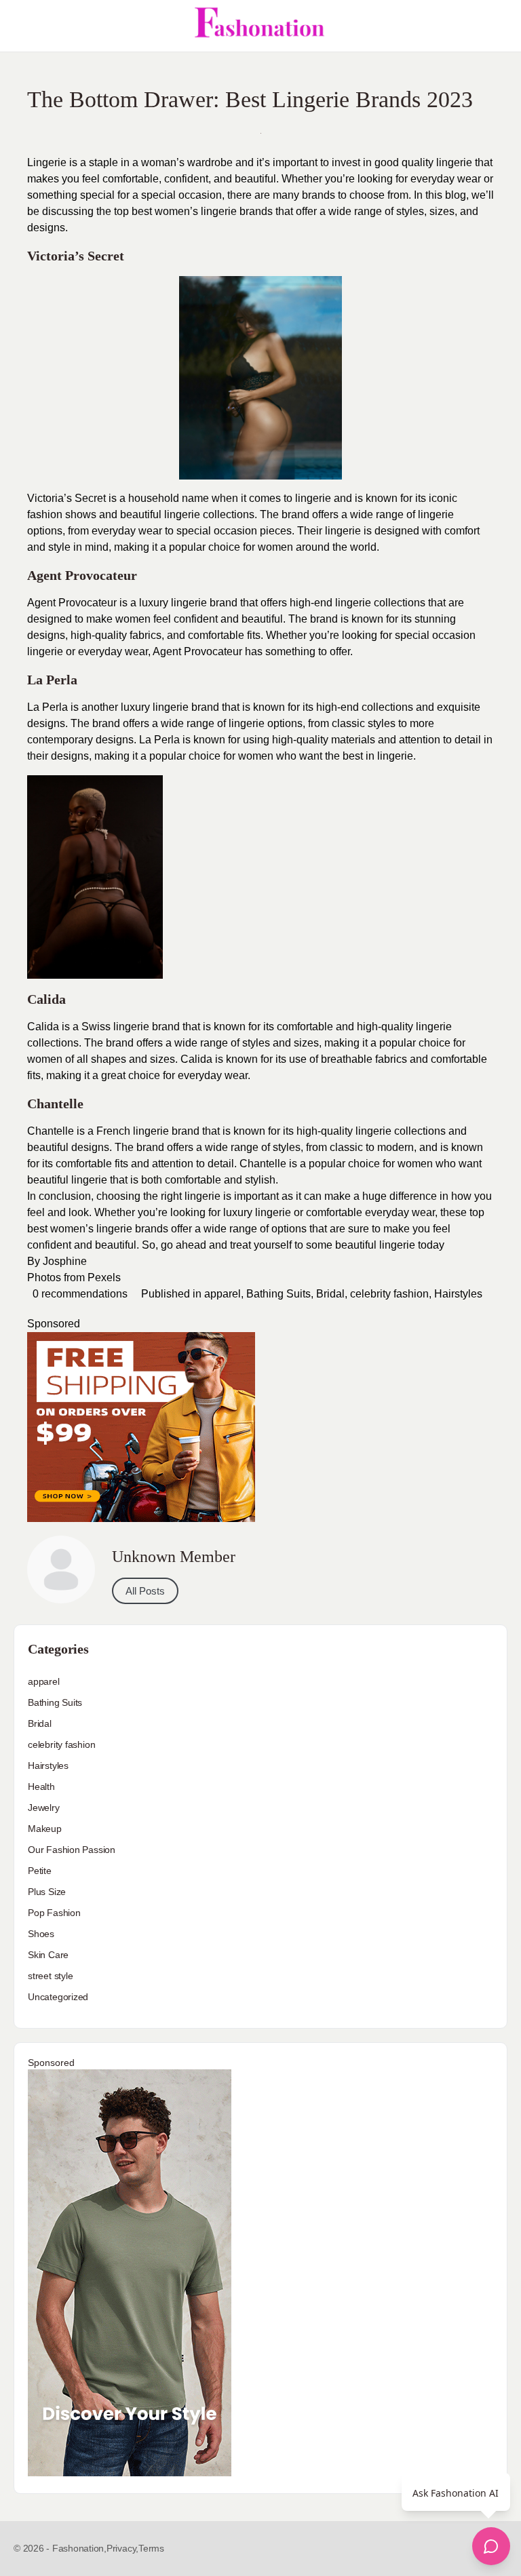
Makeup (45, 1829)
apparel (223, 1294)
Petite (40, 1871)
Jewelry (44, 1808)
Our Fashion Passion (72, 1850)
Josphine (65, 1261)
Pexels (104, 1277)
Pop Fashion (54, 1913)
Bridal (330, 1294)
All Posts (145, 1591)
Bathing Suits (278, 1294)
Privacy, (122, 2548)
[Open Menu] (22, 26)
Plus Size (47, 1892)
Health (41, 1787)
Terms (151, 2548)
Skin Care (48, 1955)
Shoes (41, 1934)
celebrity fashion (389, 1294)
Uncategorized (58, 1997)
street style (50, 1976)
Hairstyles (458, 1294)
